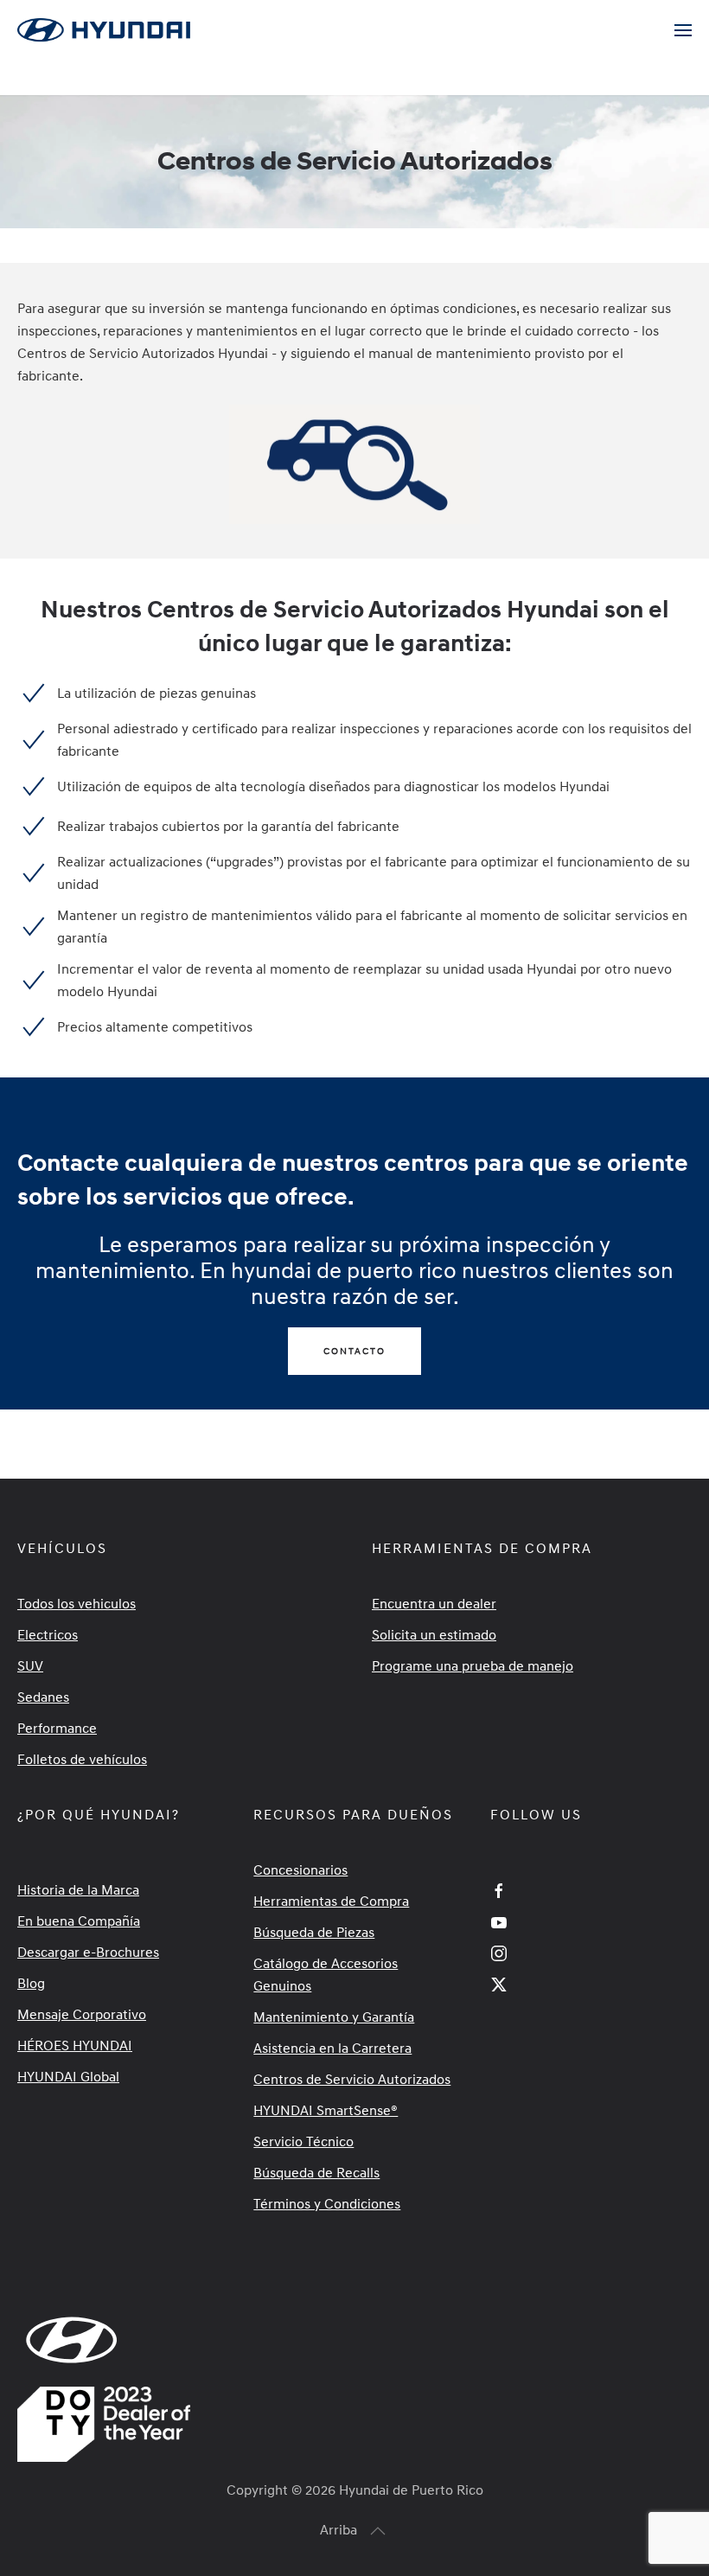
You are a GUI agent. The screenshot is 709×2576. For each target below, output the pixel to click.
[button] (683, 30)
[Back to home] (106, 30)
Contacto (354, 1351)
